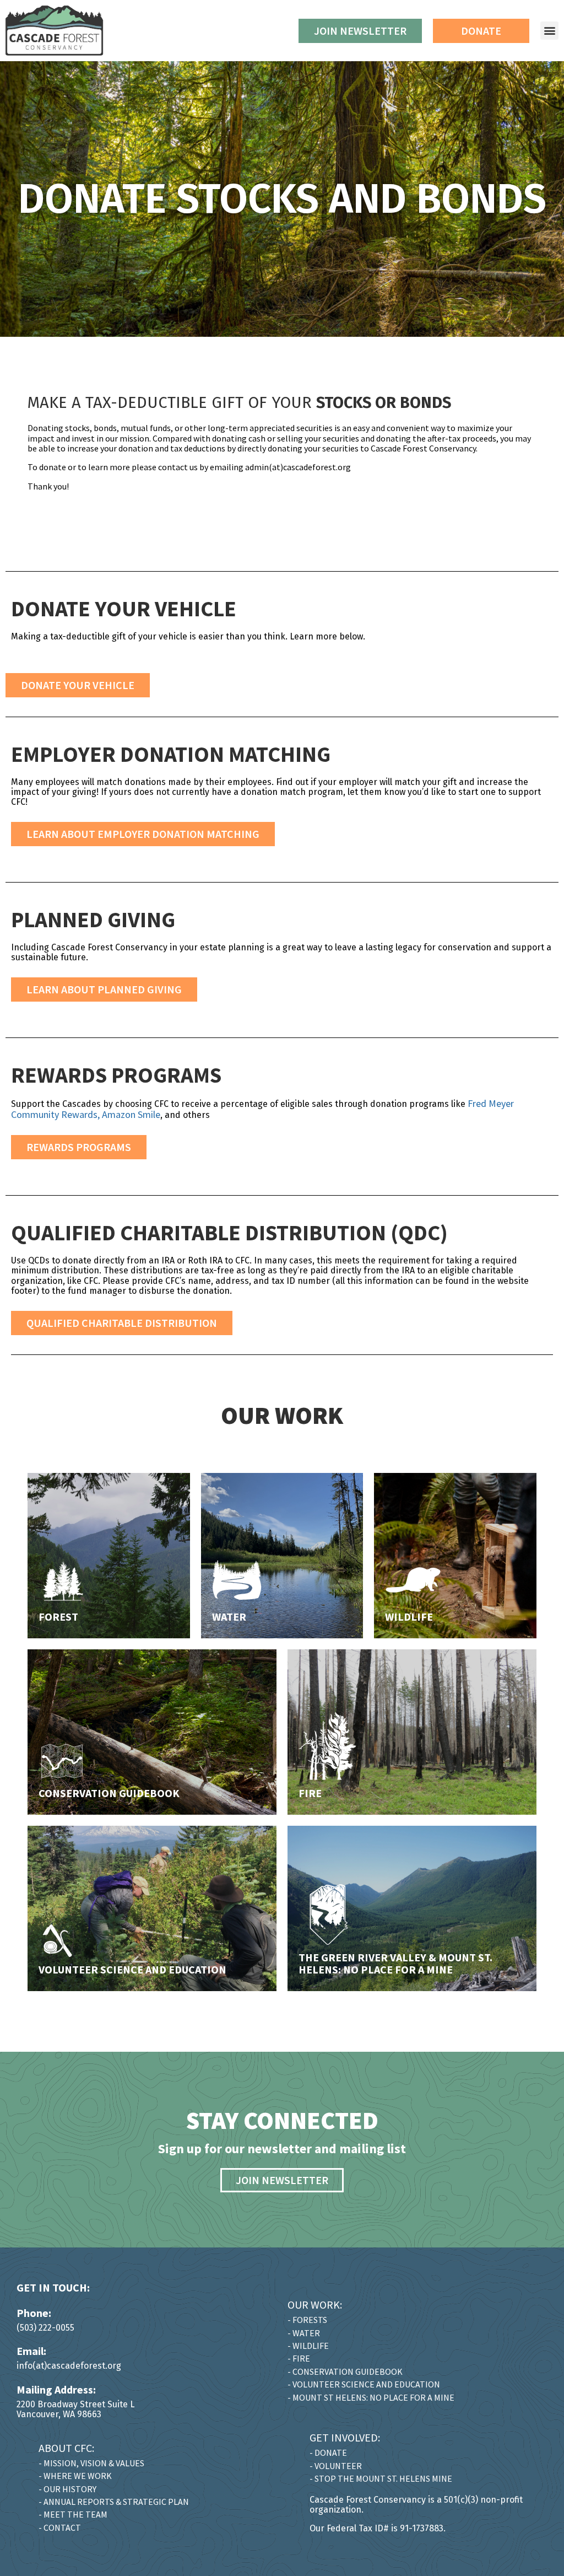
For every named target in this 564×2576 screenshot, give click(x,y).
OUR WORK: (315, 2305)
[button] (549, 31)
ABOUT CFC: (66, 2448)
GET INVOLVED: (345, 2437)
